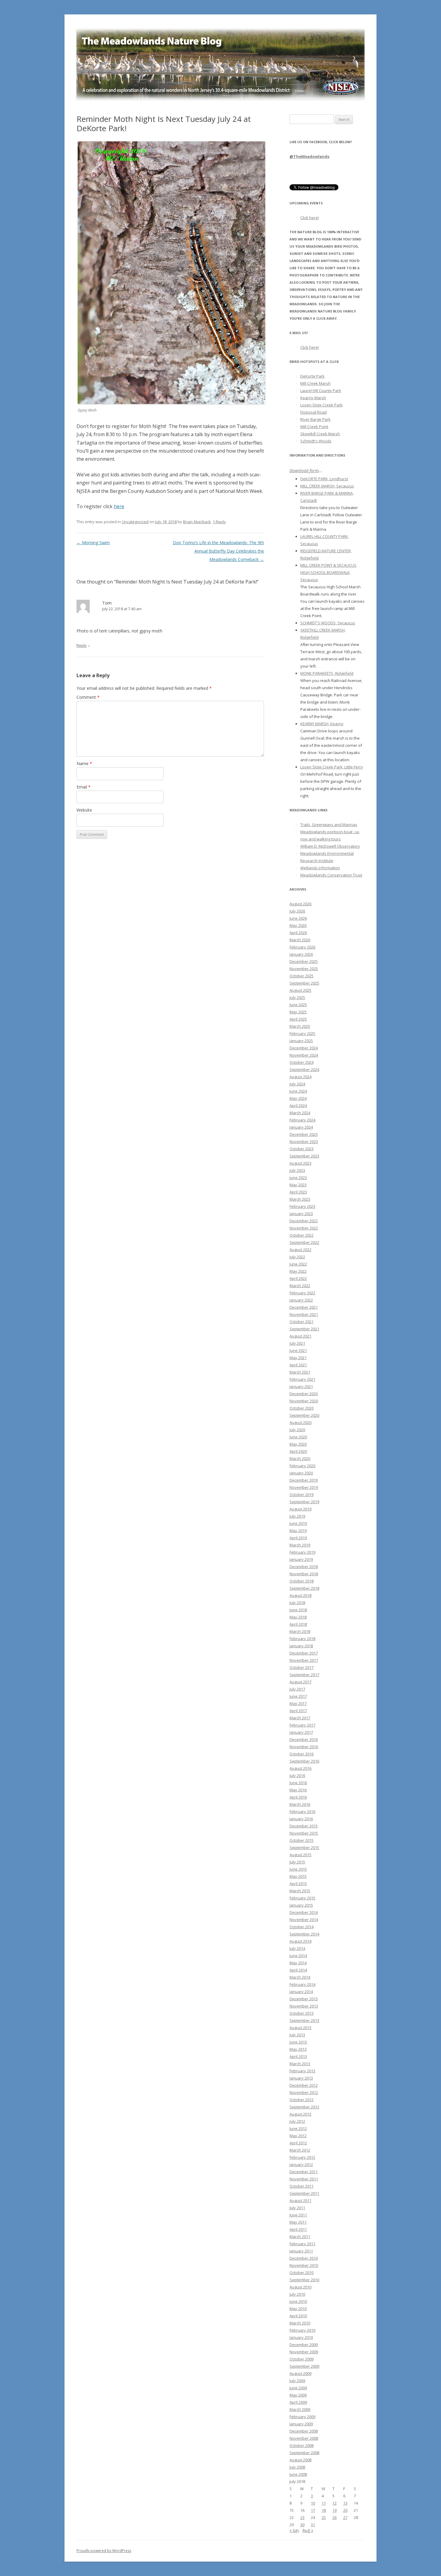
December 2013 (304, 1999)
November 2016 (304, 1747)
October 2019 (301, 1495)
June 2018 (298, 1610)
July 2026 (297, 911)
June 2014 (298, 1956)
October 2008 (301, 2445)
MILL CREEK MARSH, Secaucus (327, 486)
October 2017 (301, 1667)
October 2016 (301, 1754)
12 (334, 2503)
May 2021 (298, 1358)
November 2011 (304, 2179)
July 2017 (297, 1689)
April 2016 (298, 1797)
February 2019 (302, 1552)
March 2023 (300, 1199)
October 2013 (301, 2013)
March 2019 (300, 1545)
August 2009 (300, 2373)
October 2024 (301, 1062)
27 (345, 2517)
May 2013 (298, 2049)
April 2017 (298, 1711)
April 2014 (298, 1970)
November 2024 (304, 1055)
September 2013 (304, 2020)
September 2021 (304, 1329)
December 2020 (304, 1394)
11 (324, 2503)
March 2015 (300, 1891)
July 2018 (297, 1603)
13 (345, 2503)
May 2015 (298, 1876)
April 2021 (298, 1365)
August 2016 (300, 1768)
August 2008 (300, 2460)
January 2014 (301, 1992)
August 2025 (300, 990)
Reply (82, 645)
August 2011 (300, 2200)
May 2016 (298, 1790)
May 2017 (298, 1703)
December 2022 (304, 1221)
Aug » (308, 2530)
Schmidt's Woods (316, 441)
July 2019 (297, 1516)
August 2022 (300, 1250)
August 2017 (300, 1682)
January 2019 (301, 1559)
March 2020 (300, 1458)
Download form (304, 471)
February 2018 (302, 1639)
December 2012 (304, 2085)
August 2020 (300, 1422)
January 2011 (301, 2251)
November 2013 (304, 2006)
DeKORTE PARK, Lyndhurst (324, 479)
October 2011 (301, 2186)
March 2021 (300, 1372)
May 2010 (298, 2309)
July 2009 (297, 2381)
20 (345, 2510)
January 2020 (301, 1473)
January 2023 (301, 1214)
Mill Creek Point (314, 427)
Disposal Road (313, 412)
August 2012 (300, 2114)
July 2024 (297, 1084)
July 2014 (297, 1948)
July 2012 (297, 2121)
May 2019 (298, 1531)
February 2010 (302, 2330)
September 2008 (304, 2453)
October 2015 (301, 1840)
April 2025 (298, 1019)
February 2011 (302, 2244)
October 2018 (301, 1581)
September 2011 (304, 2193)
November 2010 (304, 2265)
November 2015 (304, 1833)
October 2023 (301, 1149)
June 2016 (298, 1783)
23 (302, 2517)
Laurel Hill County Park (321, 391)
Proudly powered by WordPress (104, 2551)
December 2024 (304, 1048)
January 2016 (301, 1819)
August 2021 (300, 1336)
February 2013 (302, 2071)
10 (313, 2503)
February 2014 (302, 1984)
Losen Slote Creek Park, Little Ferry (332, 767)
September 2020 (304, 1415)
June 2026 (298, 918)
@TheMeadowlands (309, 156)
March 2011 (300, 2237)
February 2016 (302, 1811)
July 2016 (297, 1775)
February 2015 (302, 1898)
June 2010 (298, 2301)
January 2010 (301, 2337)
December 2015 (304, 1826)
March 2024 (300, 1113)
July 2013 (297, 2035)
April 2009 (298, 2402)
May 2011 (298, 2222)
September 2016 (304, 1761)
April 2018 (298, 1624)
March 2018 (300, 1631)
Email (84, 787)
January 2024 (301, 1127)
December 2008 (304, 2431)
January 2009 (301, 2424)
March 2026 (300, 940)
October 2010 (301, 2273)
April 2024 (298, 1106)
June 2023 (298, 1178)
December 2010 (304, 2258)
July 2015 (297, 1862)
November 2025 (304, 969)
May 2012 (298, 2136)
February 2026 (302, 947)
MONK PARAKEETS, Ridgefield (327, 673)
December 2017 (304, 1653)
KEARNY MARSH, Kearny (322, 724)
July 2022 (297, 1257)
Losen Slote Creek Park (321, 405)
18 (324, 2510)
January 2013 (301, 2078)
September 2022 (304, 1242)
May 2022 (298, 1271)
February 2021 (302, 1379)
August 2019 (300, 1509)
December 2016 (304, 1739)
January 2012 (301, 2164)
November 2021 (304, 1314)
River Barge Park (315, 419)
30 (302, 2525)
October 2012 (301, 2100)
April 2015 (298, 1884)
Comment (88, 697)
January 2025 (301, 1041)
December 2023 (304, 1134)
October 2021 (301, 1322)
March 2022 (300, 1286)
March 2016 (300, 1804)
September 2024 (304, 1069)
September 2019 (304, 1502)
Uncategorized (135, 522)
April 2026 (298, 933)
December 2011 (304, 2172)
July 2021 (297, 1343)
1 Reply (219, 522)
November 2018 (304, 1574)
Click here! (310, 218)
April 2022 (298, 1278)
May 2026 (298, 925)
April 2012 (298, 2143)
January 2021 (301, 1386)
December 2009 (304, 2345)
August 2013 (300, 2028)
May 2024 (298, 1098)
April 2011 (298, 2229)
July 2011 (297, 2208)
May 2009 (298, 2395)
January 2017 (301, 1732)
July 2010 (297, 2294)
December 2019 (304, 1480)
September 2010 (304, 2280)
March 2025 (300, 1026)
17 (313, 2510)
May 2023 (298, 1185)
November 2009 (304, 2352)
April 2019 (298, 1538)
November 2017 (304, 1660)
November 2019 (304, 1487)
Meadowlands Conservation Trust (331, 875)
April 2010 (298, 2316)
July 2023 (297, 1170)
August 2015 (300, 1855)
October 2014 (301, 1927)
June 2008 (298, 2474)
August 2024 (300, 1077)
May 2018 (298, 1617)
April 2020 (298, 1451)
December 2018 (304, 1567)
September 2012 (304, 2107)
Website (84, 810)
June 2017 (298, 1696)
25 (324, 2517)
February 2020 (302, 1466)
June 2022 (298, 1264)
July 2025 (297, 997)
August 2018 (300, 1595)
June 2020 (298, 1437)
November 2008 (304, 2438)
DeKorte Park (312, 376)
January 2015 (301, 1905)
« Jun (294, 2530)
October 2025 (301, 976)
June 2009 (298, 2388)
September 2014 (304, 1934)
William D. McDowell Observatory (330, 846)
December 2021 (304, 1307)
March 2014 (300, 1977)
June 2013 (298, 2042)
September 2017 (304, 1675)
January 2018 (301, 1646)
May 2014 (298, 1963)
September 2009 (304, 2366)
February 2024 (302, 1120)
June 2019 (298, 1523)
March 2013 (300, 2064)
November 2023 (304, 1142)
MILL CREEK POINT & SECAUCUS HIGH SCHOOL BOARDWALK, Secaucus (328, 572)
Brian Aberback (197, 522)
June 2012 (298, 2128)
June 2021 (298, 1350)
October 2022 (301, 1235)
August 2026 (300, 904)
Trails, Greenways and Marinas (329, 825)
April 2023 (298, 1192)
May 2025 (298, 1012)
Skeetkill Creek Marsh (320, 434)
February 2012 (302, 2157)
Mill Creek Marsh (315, 383)
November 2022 (304, 1228)
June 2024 (298, 1091)
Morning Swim (93, 543)
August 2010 (300, 2287)
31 (313, 2525)
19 (334, 2510)
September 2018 (304, 1588)
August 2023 (300, 1163)
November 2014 (304, 1920)
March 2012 (300, 2150)
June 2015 (298, 1869)
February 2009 (302, 2417)
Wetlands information (320, 868)
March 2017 (300, 1718)
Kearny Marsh (313, 398)
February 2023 (302, 1206)
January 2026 (301, 954)
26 (334, 2517)
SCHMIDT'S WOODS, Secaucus (328, 623)
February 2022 (302, 1293)
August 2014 (300, 1941)
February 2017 (302, 1725)
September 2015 (304, 1848)
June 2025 (298, 1005)
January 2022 (301, 1300)
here (119, 506)
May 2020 (298, 1444)
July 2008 (297, 2467)
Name (84, 763)
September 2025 (304, 983)
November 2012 (304, 2092)
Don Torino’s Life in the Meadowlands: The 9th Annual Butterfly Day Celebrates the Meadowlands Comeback (218, 551)
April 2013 (298, 2056)
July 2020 (297, 1430)
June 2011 (298, 2215)
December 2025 (304, 961)
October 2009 (301, 2359)
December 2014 (304, 1912)
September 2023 (304, 1156)
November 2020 (304, 1401)
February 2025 (302, 1033)
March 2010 (300, 2323)
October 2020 (301, 1408)
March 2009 (300, 2409)
